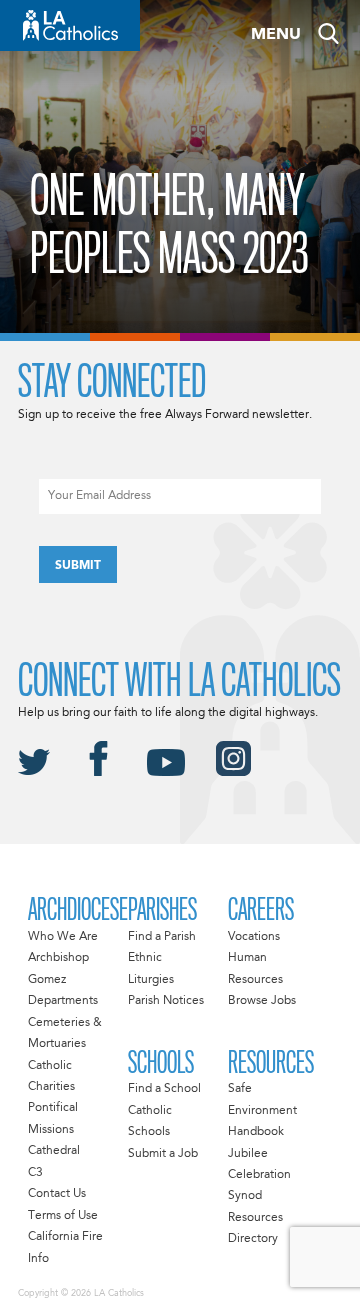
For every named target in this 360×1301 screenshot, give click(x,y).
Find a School (164, 1089)
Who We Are (63, 937)
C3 (35, 1173)
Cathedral (54, 1151)
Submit (78, 566)
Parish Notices (166, 1001)
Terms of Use (63, 1216)
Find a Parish (162, 937)
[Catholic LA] (70, 25)
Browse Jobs (262, 1001)
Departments (63, 1001)
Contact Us (57, 1194)
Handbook (256, 1132)
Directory (253, 1239)
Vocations (254, 937)
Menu (276, 35)
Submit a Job (163, 1154)
